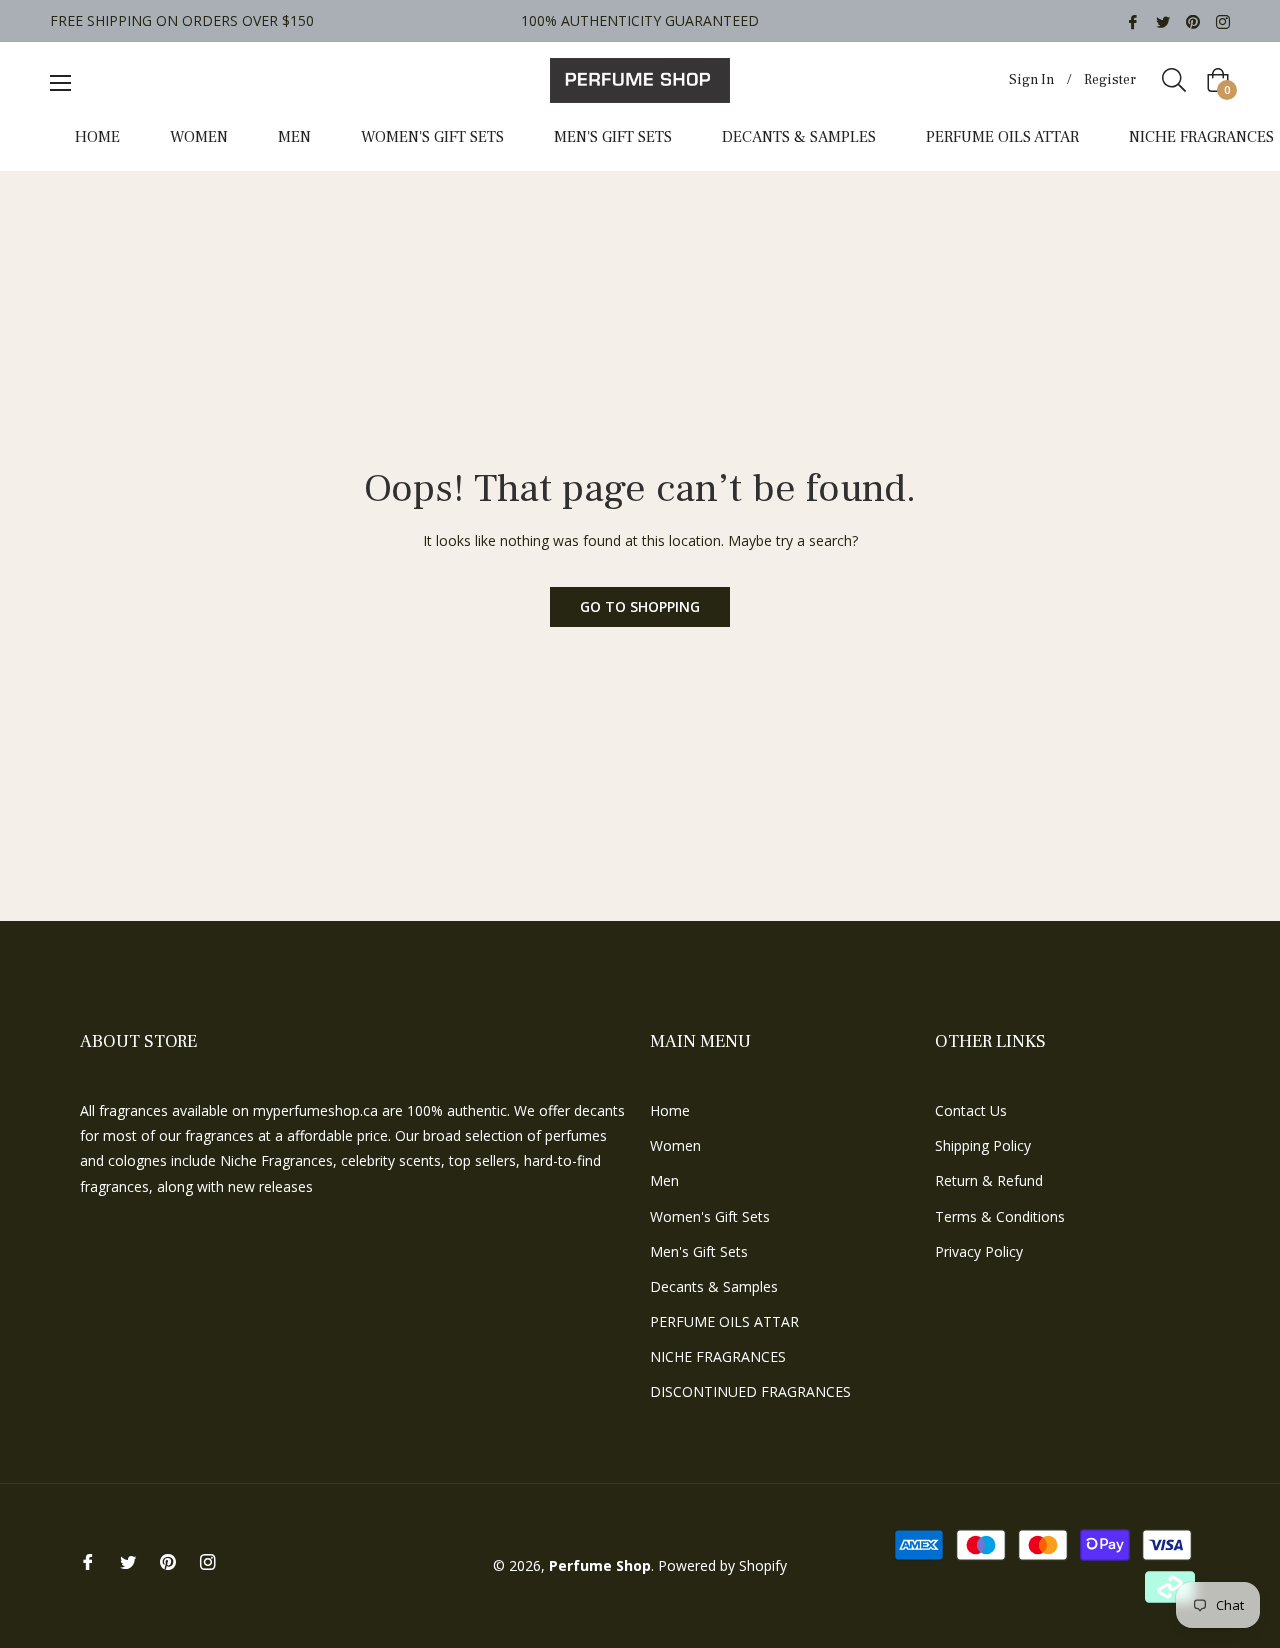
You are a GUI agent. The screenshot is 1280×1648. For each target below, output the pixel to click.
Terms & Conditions (1000, 1216)
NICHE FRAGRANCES (718, 1356)
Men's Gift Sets (699, 1251)
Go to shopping (640, 606)
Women (675, 1145)
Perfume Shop (600, 1565)
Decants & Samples (714, 1286)
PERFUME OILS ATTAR (724, 1321)
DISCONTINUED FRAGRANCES (750, 1391)
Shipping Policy (983, 1145)
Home (670, 1110)
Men (664, 1180)
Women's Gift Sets (710, 1216)
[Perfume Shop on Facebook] (1133, 20)
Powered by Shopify (722, 1565)
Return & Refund (989, 1180)
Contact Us (971, 1110)
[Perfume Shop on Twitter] (1163, 20)
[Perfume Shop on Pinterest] (1193, 20)
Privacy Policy (979, 1251)
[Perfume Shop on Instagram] (1223, 20)
